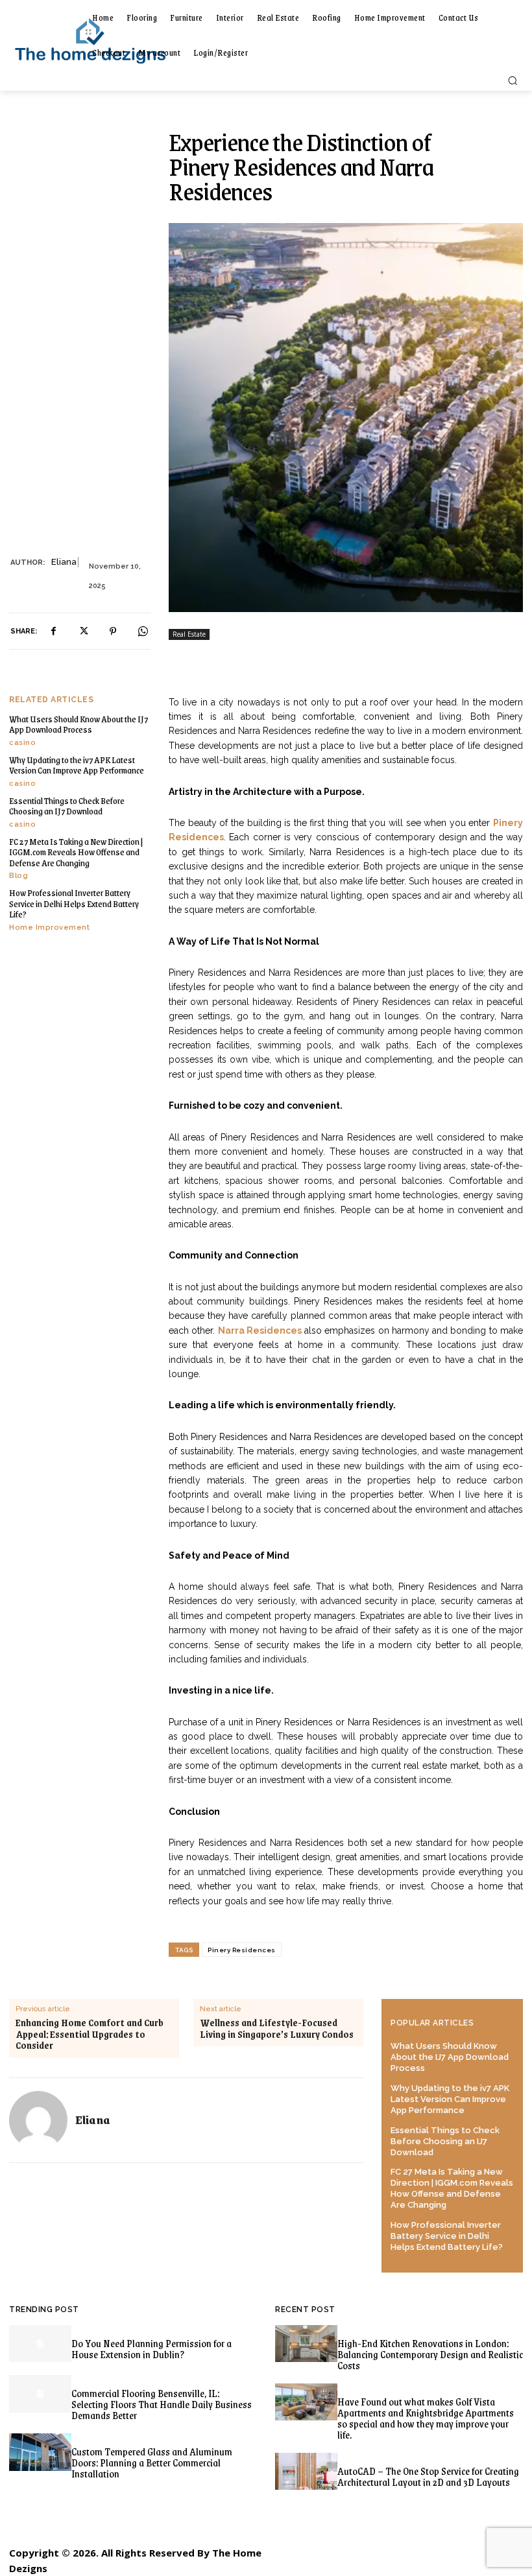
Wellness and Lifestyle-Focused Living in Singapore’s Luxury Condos (277, 2028)
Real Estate (189, 634)
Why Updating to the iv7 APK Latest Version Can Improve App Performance (77, 765)
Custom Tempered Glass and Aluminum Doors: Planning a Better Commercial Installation (152, 2462)
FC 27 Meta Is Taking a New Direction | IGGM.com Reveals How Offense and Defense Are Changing (76, 852)
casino (22, 743)
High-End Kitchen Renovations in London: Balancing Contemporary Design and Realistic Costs (430, 2354)
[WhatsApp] (143, 632)
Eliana (64, 562)
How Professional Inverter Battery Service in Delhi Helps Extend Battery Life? (74, 903)
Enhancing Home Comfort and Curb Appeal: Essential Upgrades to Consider (90, 2034)
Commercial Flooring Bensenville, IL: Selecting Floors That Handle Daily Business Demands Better (162, 2404)
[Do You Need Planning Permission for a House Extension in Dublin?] (40, 2344)
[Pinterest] (113, 632)
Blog (18, 876)
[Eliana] (38, 2120)
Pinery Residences (242, 1950)
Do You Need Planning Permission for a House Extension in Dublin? (151, 2348)
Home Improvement (49, 928)
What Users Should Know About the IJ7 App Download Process (79, 724)
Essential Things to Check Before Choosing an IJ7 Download (67, 806)
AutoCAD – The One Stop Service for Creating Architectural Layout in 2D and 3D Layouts (428, 2476)
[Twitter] (83, 632)
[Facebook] (53, 632)
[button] (513, 80)
